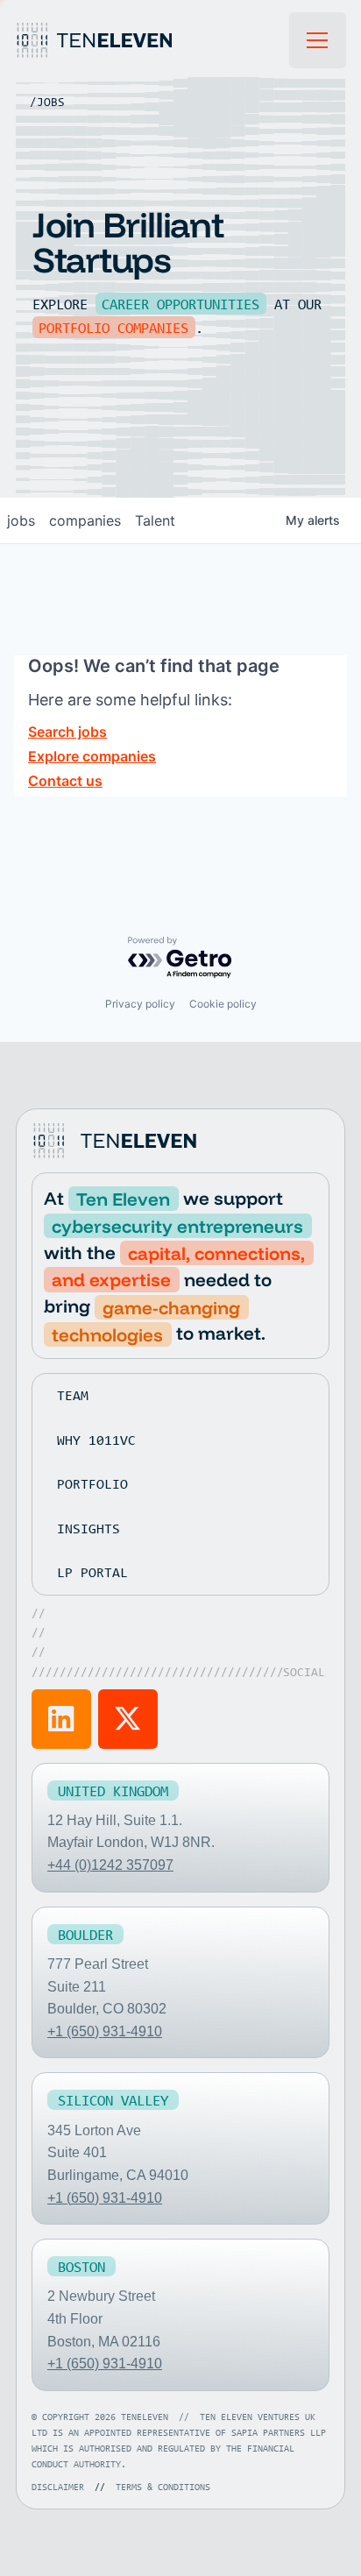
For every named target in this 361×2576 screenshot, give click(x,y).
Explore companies (92, 756)
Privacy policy (140, 1004)
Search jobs (67, 732)
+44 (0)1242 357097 (110, 1865)
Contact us (65, 781)
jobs (21, 520)
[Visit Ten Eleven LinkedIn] (61, 1719)
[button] (318, 40)
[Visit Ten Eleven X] (128, 1719)
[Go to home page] (117, 1141)
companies (85, 520)
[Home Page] (152, 40)
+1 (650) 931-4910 (105, 2031)
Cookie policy (223, 1004)
